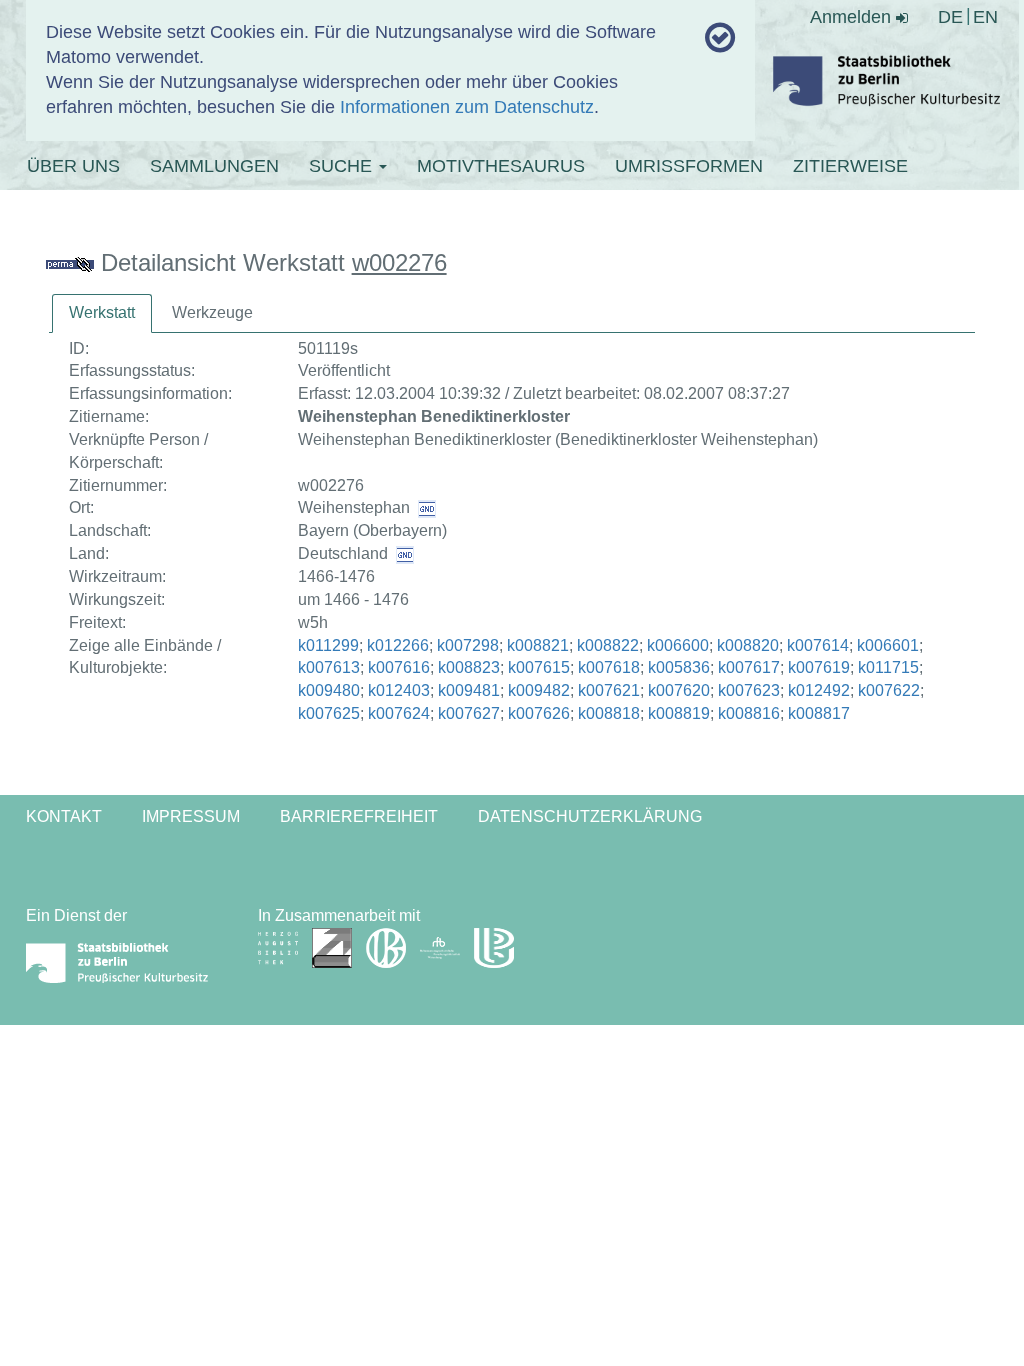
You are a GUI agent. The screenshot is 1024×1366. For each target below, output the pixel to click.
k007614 (818, 645)
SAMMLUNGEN (214, 166)
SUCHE (343, 166)
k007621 (609, 690)
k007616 (399, 667)
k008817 (819, 713)
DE (950, 17)
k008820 (748, 645)
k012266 (398, 645)
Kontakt (64, 816)
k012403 (399, 690)
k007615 (539, 667)
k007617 (749, 667)
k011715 (888, 667)
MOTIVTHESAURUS (501, 166)
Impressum (191, 816)
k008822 (608, 645)
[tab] (102, 313)
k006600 (678, 645)
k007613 (329, 667)
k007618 (609, 667)
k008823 (469, 667)
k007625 (329, 713)
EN (985, 17)
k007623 (749, 690)
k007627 (469, 713)
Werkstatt (102, 312)
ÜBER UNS (73, 166)
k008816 (749, 713)
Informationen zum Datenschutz (467, 107)
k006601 (888, 645)
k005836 (679, 667)
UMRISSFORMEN (689, 166)
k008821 (538, 645)
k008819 (679, 713)
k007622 (889, 690)
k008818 (609, 713)
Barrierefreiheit (359, 816)
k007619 (819, 667)
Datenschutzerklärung (590, 816)
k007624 (399, 713)
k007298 (468, 645)
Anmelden (853, 17)
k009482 (539, 690)
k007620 (679, 690)
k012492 (819, 690)
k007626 (539, 713)
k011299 (328, 645)
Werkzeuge (212, 312)
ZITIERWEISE (850, 166)
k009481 (469, 690)
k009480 (329, 690)
